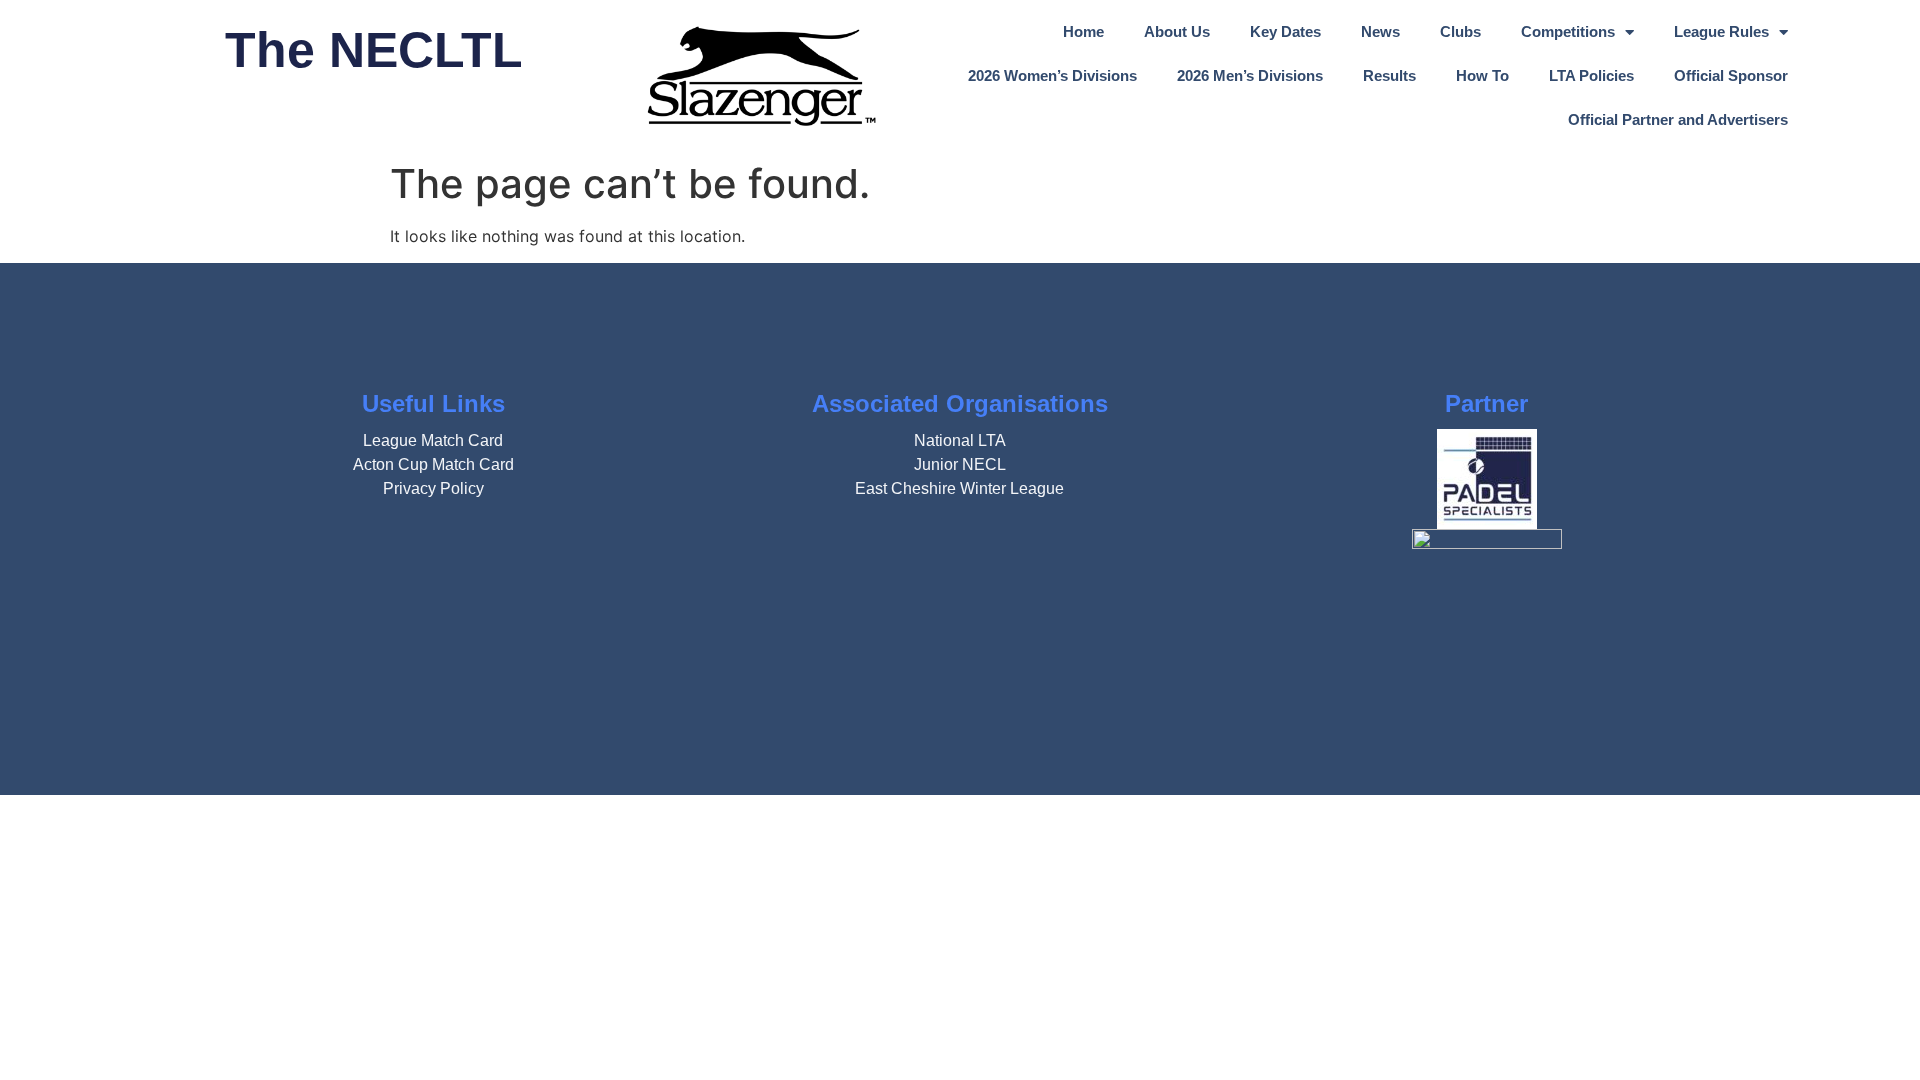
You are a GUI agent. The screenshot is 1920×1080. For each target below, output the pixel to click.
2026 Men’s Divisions (1250, 75)
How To (1482, 75)
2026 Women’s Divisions (1052, 75)
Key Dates (1285, 31)
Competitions (1568, 31)
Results (1389, 75)
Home (1083, 31)
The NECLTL (374, 50)
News (1380, 31)
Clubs (1460, 31)
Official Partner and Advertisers (1678, 119)
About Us (1177, 31)
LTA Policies (1591, 75)
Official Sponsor (1731, 75)
